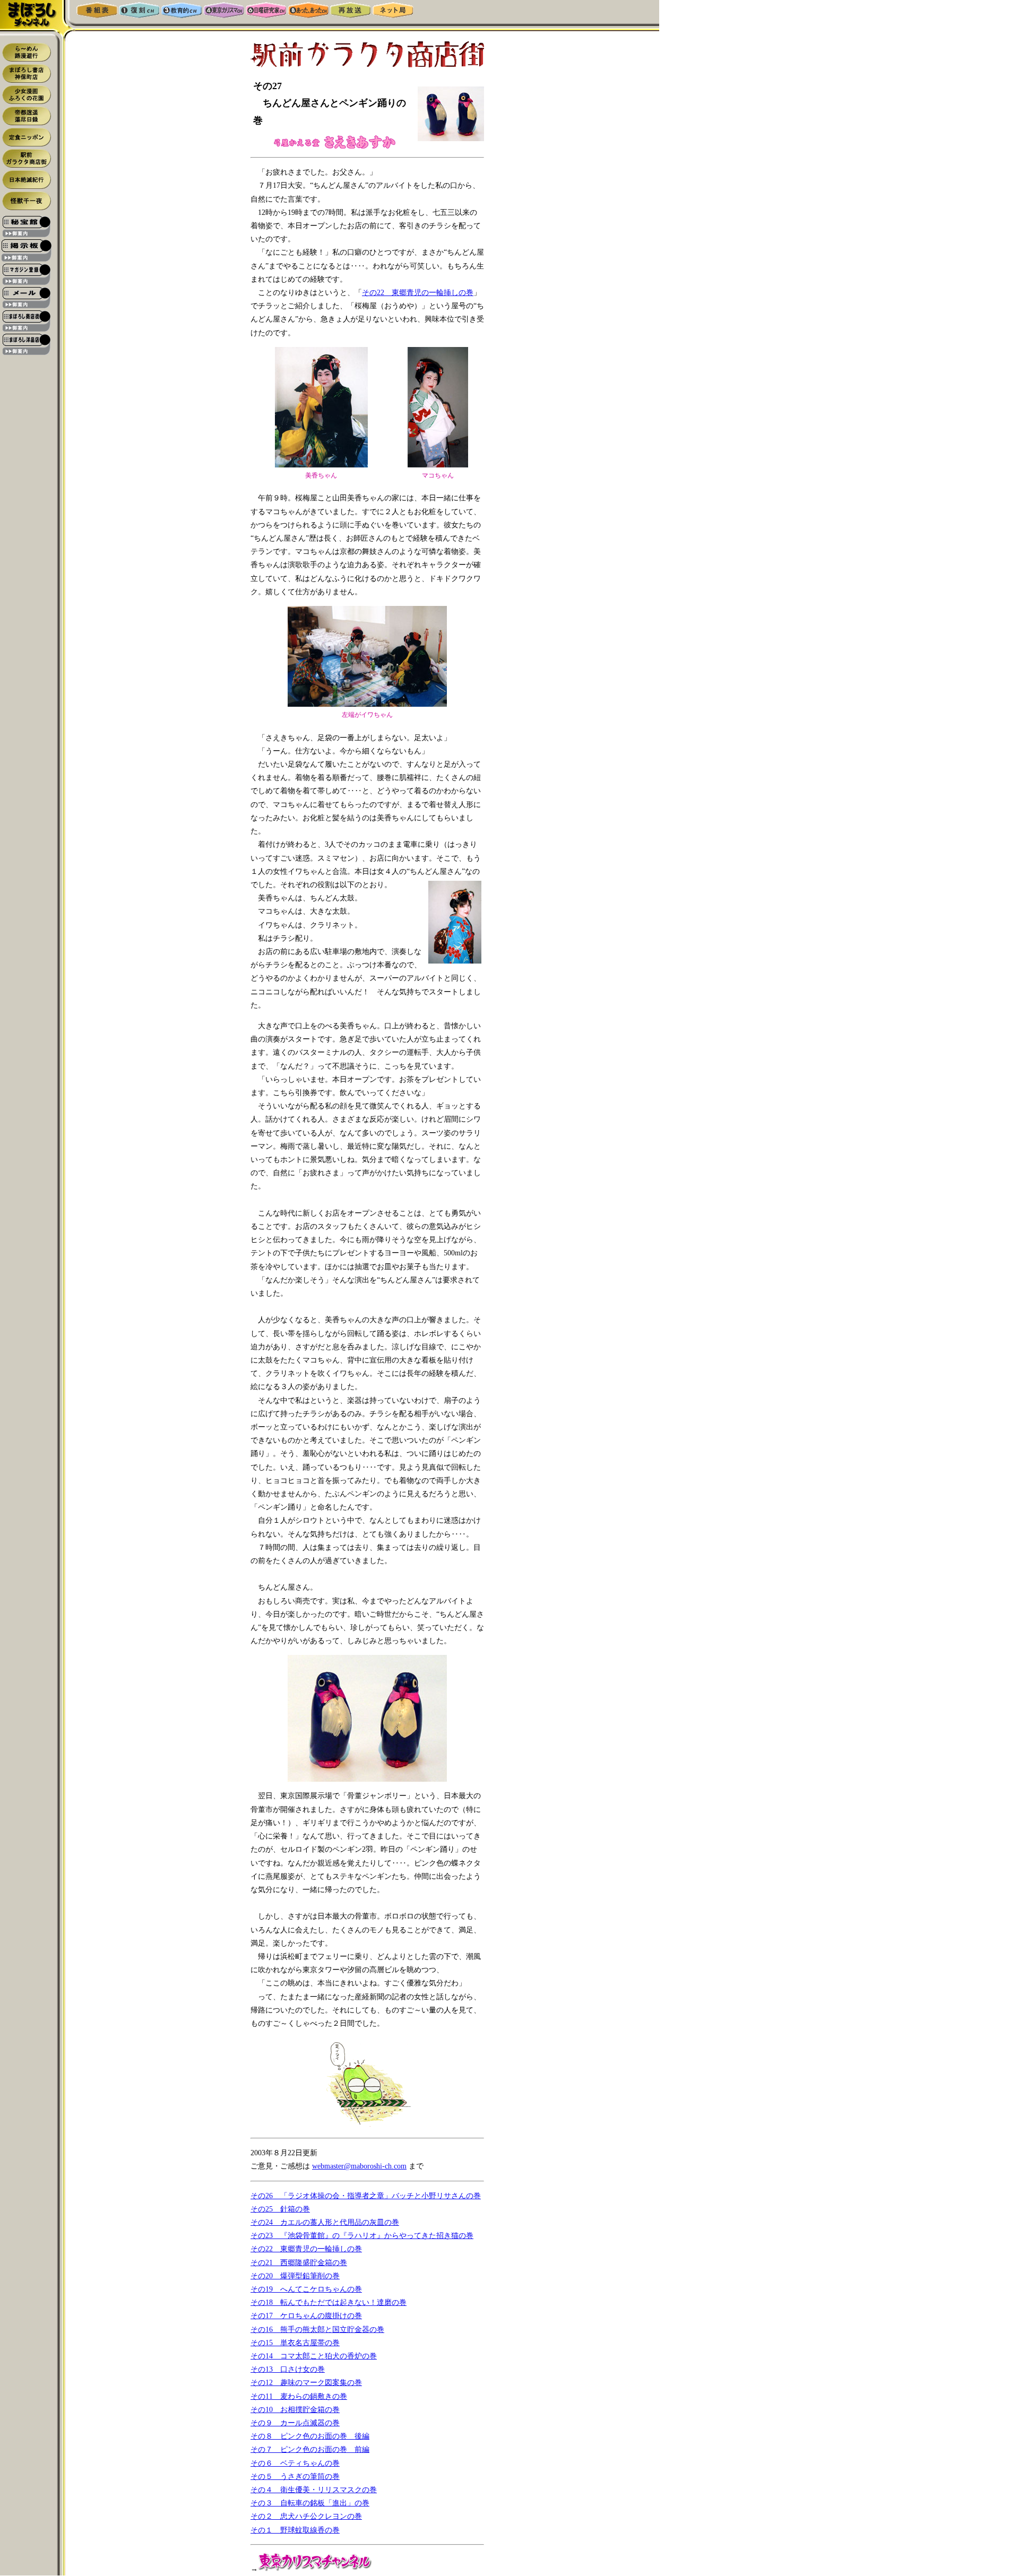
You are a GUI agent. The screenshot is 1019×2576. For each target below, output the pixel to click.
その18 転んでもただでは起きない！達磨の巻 (329, 2302)
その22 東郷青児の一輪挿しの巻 (418, 293)
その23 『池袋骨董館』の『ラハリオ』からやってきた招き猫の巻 (362, 2236)
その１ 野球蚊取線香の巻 (295, 2530)
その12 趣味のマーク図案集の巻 (306, 2383)
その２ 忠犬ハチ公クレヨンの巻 (306, 2516)
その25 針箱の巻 (280, 2209)
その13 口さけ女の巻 (288, 2369)
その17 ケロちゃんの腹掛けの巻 (306, 2316)
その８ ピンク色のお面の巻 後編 (310, 2436)
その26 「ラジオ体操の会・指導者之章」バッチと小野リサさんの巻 (366, 2196)
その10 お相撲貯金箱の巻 (295, 2410)
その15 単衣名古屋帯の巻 (295, 2343)
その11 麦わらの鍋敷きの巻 (299, 2396)
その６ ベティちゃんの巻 (295, 2463)
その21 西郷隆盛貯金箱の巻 (299, 2263)
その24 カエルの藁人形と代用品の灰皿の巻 (325, 2222)
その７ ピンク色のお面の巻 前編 (310, 2449)
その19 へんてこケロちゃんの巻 (306, 2289)
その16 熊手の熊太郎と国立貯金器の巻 (317, 2330)
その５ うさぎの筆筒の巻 (295, 2477)
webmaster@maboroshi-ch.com (359, 2166)
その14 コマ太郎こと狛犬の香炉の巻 (314, 2356)
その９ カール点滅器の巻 (295, 2423)
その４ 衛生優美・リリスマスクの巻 (314, 2490)
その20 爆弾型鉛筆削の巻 (295, 2276)
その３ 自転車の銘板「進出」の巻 (310, 2503)
